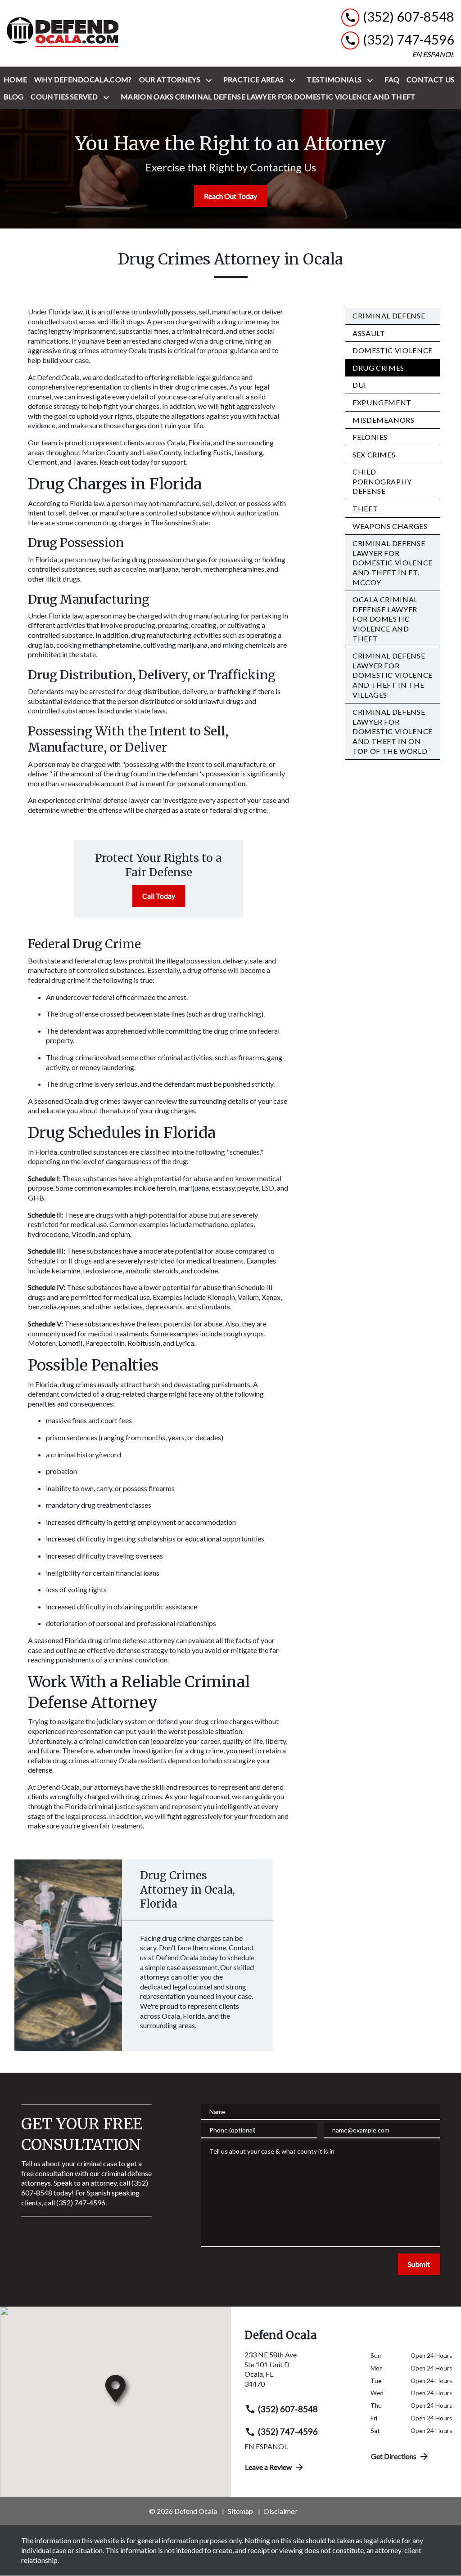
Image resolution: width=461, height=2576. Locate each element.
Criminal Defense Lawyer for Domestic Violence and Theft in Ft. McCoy (393, 562)
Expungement (382, 402)
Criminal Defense (389, 316)
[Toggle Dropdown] (211, 80)
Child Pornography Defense (382, 481)
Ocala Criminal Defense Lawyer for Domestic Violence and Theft (385, 619)
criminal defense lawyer (113, 800)
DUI (359, 385)
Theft (365, 508)
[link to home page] (63, 33)
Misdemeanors (384, 420)
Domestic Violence (393, 350)
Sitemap (240, 2511)
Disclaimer (280, 2511)
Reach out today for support (143, 462)
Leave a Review (268, 2467)
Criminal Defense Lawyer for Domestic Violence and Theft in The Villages (393, 675)
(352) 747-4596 (288, 2431)
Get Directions (394, 2456)
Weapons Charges (390, 526)
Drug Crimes (378, 368)
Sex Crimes (374, 455)
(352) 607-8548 (288, 2409)
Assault (369, 333)
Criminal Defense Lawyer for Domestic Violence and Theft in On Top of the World (393, 731)
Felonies (370, 437)
